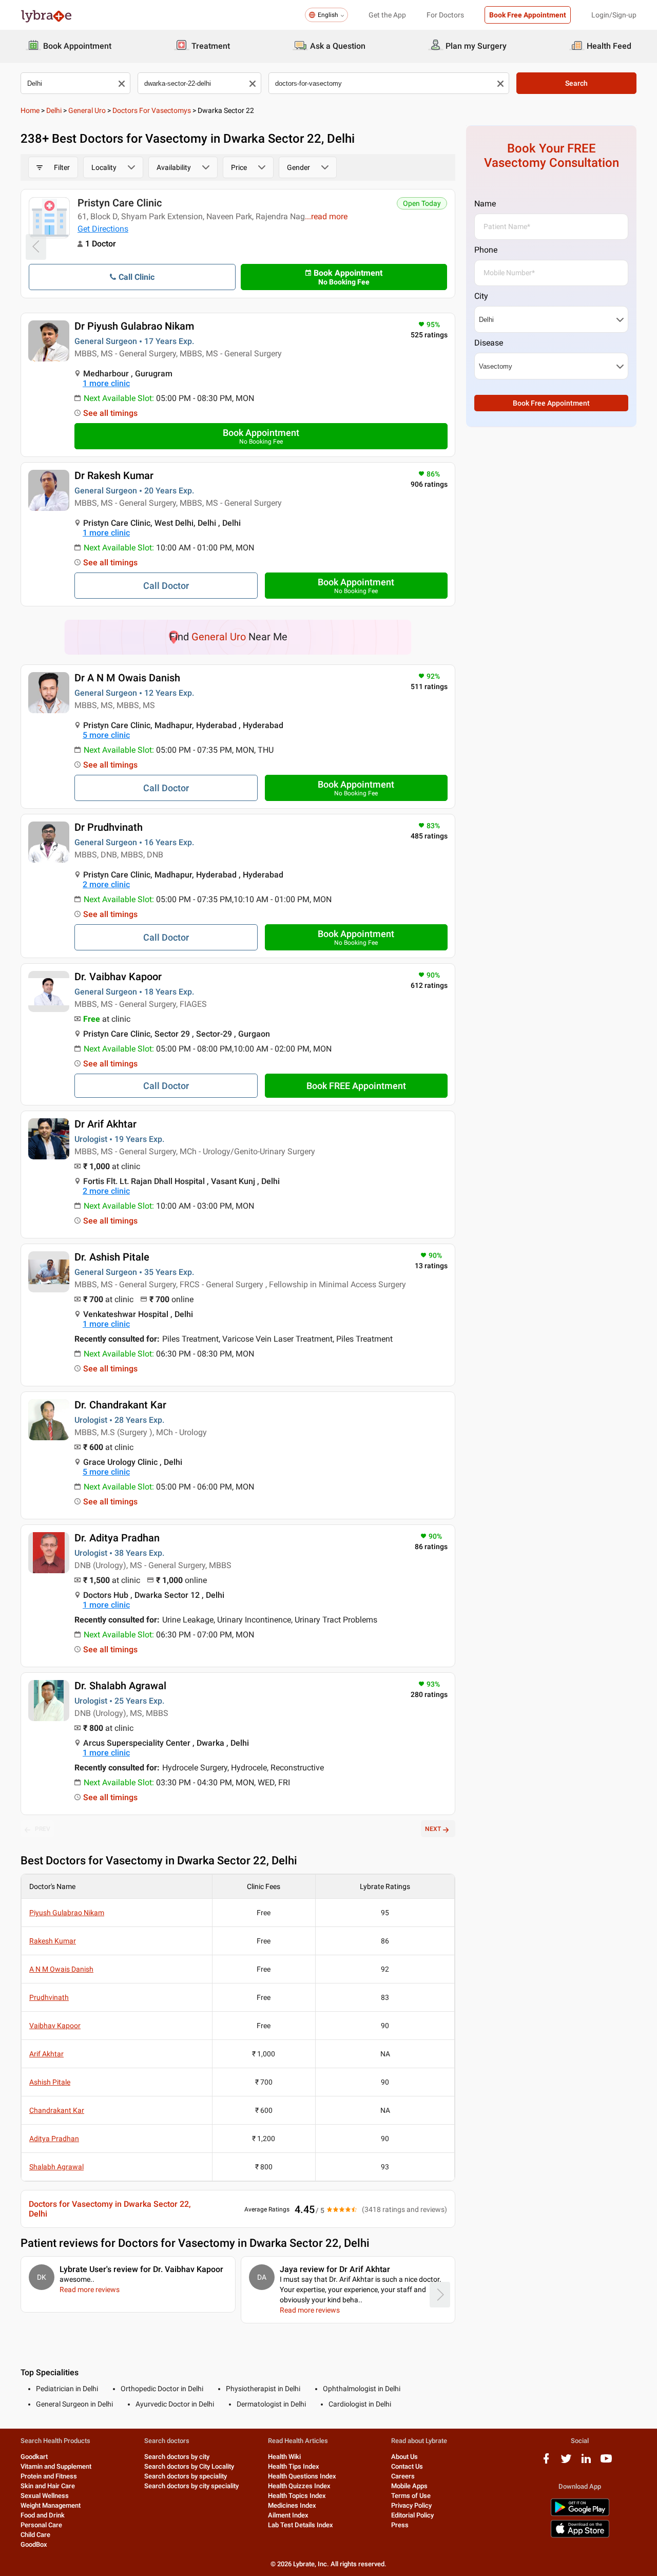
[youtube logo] (606, 2462)
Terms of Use (411, 2496)
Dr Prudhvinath (109, 827)
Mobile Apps (409, 2486)
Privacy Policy (411, 2505)
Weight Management (51, 2505)
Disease (489, 343)
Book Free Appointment (528, 15)
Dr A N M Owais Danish (127, 678)
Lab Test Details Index (301, 2525)
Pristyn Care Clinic (120, 203)
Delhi (54, 110)
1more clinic (106, 383)
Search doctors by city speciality (191, 2486)
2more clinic (106, 884)
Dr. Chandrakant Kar (120, 1405)
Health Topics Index (297, 2496)
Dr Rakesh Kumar (114, 475)
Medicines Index (292, 2505)
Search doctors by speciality (186, 2476)
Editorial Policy (412, 2515)
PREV (43, 1829)
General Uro (87, 110)
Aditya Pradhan (54, 2139)
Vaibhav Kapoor (55, 2026)
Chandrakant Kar (57, 2110)
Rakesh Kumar (53, 1941)
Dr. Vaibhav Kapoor (118, 977)
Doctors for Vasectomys (152, 110)
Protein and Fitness (49, 2476)
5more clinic (106, 735)
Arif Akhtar (46, 2054)
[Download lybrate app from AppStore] (580, 2536)
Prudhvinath (49, 1997)
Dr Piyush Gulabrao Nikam (134, 326)
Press (400, 2525)
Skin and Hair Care (48, 2486)
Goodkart (34, 2457)
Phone (486, 250)
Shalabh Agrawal (56, 2167)
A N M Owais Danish (61, 1969)
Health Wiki (284, 2457)
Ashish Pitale (50, 2082)
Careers (403, 2476)
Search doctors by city (177, 2457)
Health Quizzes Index (299, 2486)
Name (485, 204)
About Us (404, 2457)
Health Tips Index (294, 2466)
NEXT (433, 1829)
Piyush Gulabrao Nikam (67, 1913)
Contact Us (407, 2466)
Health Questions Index (302, 2476)
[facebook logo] (546, 2462)
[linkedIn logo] (586, 2462)
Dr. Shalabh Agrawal (120, 1686)
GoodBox (34, 2544)
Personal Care (41, 2525)
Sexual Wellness (45, 2496)
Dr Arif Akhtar (105, 1124)
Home (30, 110)
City (481, 296)
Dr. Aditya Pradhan (117, 1538)
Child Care (35, 2535)
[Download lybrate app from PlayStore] (580, 2514)
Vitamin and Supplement (56, 2466)
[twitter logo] (566, 2462)
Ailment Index (288, 2515)
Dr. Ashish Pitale (112, 1257)
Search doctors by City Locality (189, 2466)
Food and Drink (43, 2515)
